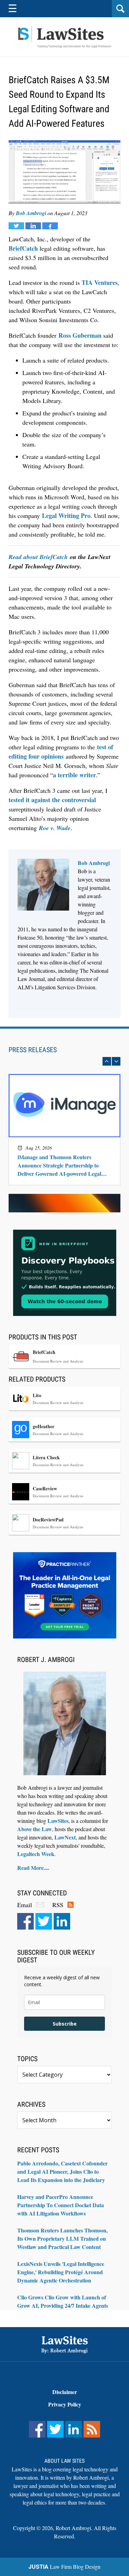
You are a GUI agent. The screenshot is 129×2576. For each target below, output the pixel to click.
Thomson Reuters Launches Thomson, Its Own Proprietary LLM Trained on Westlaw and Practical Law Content (62, 2238)
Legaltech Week (36, 1854)
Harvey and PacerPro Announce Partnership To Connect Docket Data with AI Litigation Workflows (61, 2205)
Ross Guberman (80, 335)
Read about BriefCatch (38, 557)
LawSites (58, 1821)
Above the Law (35, 1829)
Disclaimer (65, 2392)
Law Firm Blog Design (64, 2567)
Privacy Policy (65, 2404)
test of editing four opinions (61, 752)
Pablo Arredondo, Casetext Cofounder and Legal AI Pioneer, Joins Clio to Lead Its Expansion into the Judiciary (62, 2171)
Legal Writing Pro (66, 516)
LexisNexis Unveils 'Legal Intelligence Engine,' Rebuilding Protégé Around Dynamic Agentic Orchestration (61, 2272)
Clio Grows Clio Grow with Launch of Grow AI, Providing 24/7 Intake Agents (63, 2301)
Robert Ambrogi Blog (65, 37)
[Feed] (92, 2429)
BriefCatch (23, 248)
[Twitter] (44, 1921)
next (116, 1061)
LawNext (65, 1837)
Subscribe (65, 2024)
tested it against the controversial (52, 800)
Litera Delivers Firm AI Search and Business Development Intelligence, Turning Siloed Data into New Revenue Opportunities (63, 1161)
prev (107, 1061)
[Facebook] (25, 1921)
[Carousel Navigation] (64, 1061)
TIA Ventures (100, 282)
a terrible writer (74, 775)
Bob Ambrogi (31, 213)
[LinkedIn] (62, 1921)
